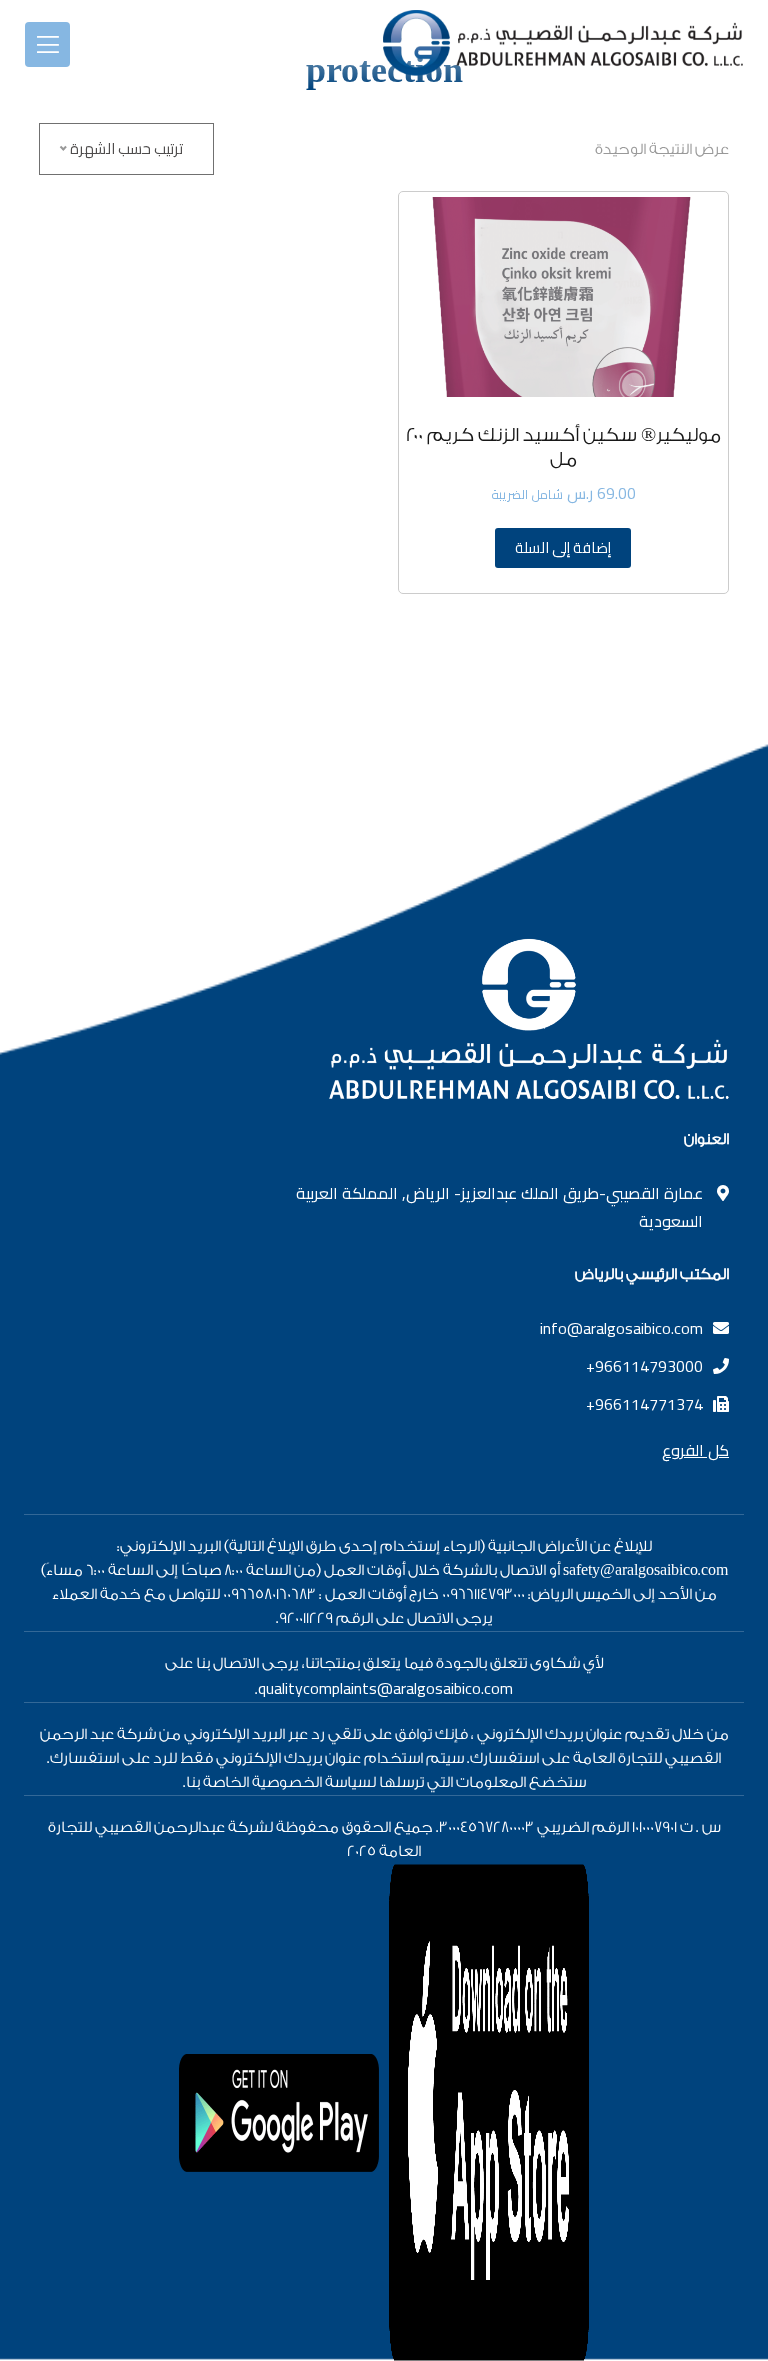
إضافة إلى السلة (563, 547)
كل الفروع (695, 1450)
